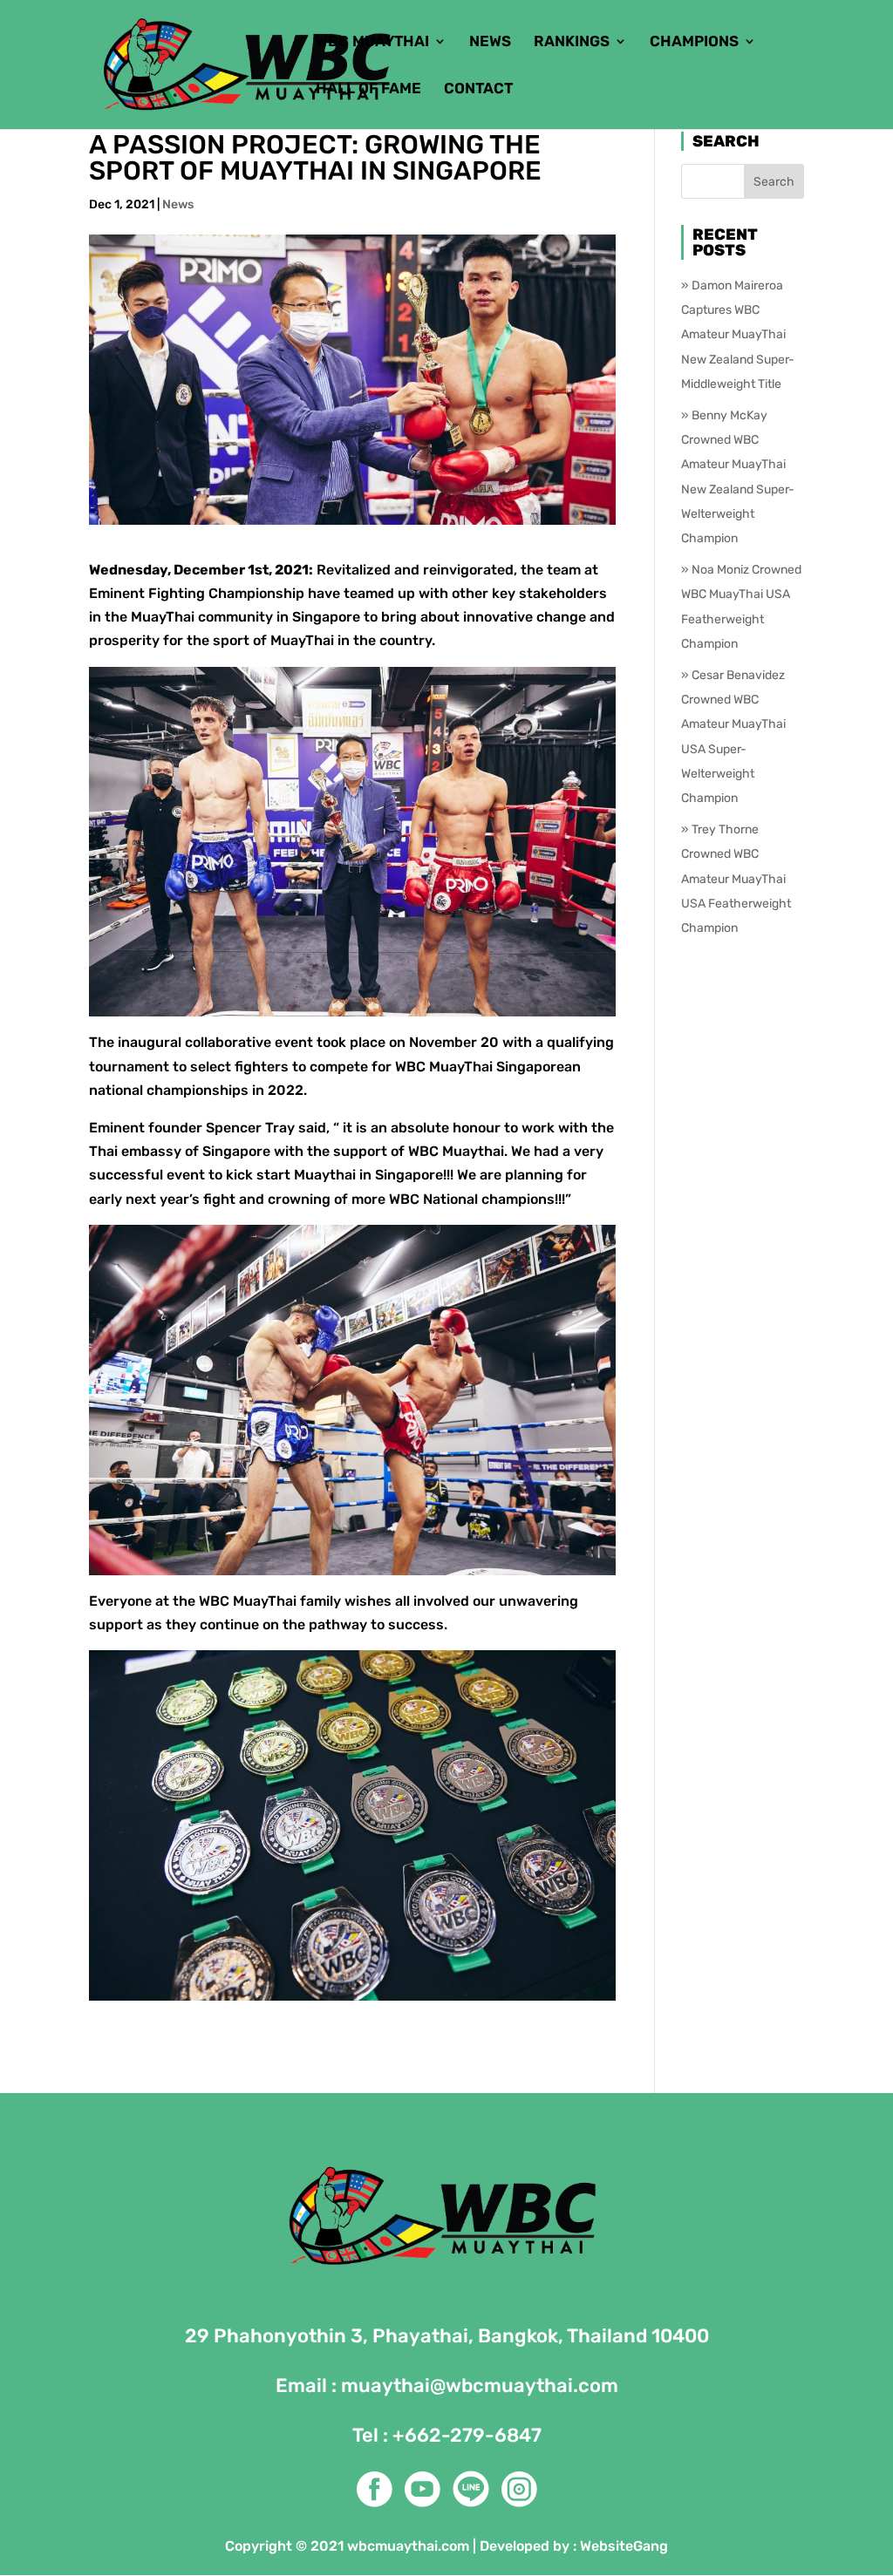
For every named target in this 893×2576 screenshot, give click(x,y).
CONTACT (478, 89)
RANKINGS (572, 42)
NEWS (490, 42)
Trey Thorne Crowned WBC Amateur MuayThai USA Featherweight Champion (736, 879)
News (178, 204)
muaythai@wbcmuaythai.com (480, 2386)
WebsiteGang (624, 2546)
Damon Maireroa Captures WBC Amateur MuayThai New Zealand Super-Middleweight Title (738, 335)
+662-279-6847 (467, 2435)
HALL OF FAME (368, 89)
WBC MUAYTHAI (372, 42)
